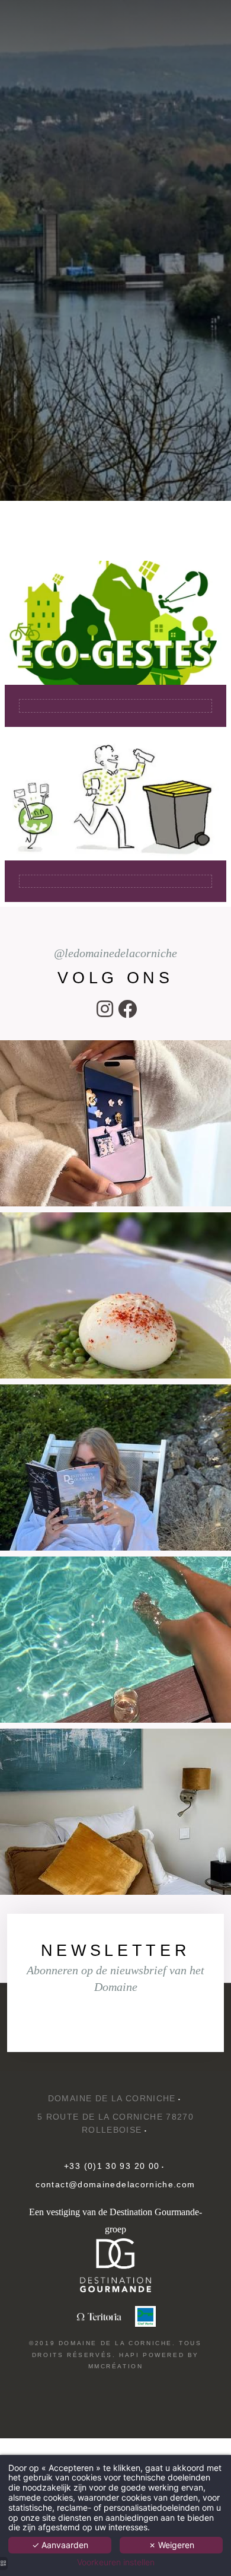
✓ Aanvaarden (60, 2545)
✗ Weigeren (171, 2545)
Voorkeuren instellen (116, 2562)
